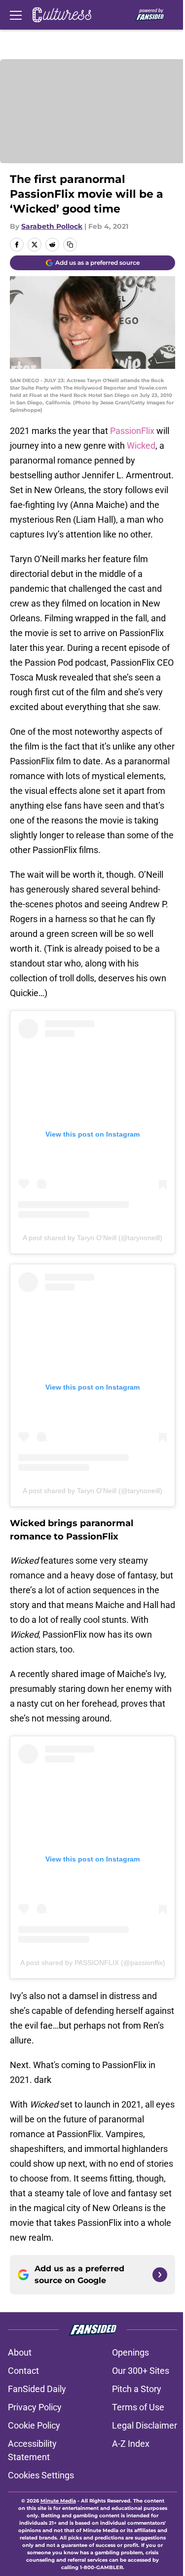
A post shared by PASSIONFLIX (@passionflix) (93, 1963)
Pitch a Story (137, 2389)
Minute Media (58, 2501)
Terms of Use (138, 2407)
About (20, 2352)
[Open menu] (16, 15)
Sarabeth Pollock (52, 226)
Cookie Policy (34, 2425)
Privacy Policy (35, 2407)
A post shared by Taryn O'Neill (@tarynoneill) (92, 1238)
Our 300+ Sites (141, 2371)
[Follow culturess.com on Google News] (160, 2275)
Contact (23, 2371)
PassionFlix (132, 431)
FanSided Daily (37, 2389)
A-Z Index (131, 2444)
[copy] (70, 245)
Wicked (141, 446)
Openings (130, 2352)
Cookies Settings (41, 2475)
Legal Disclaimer (145, 2425)
